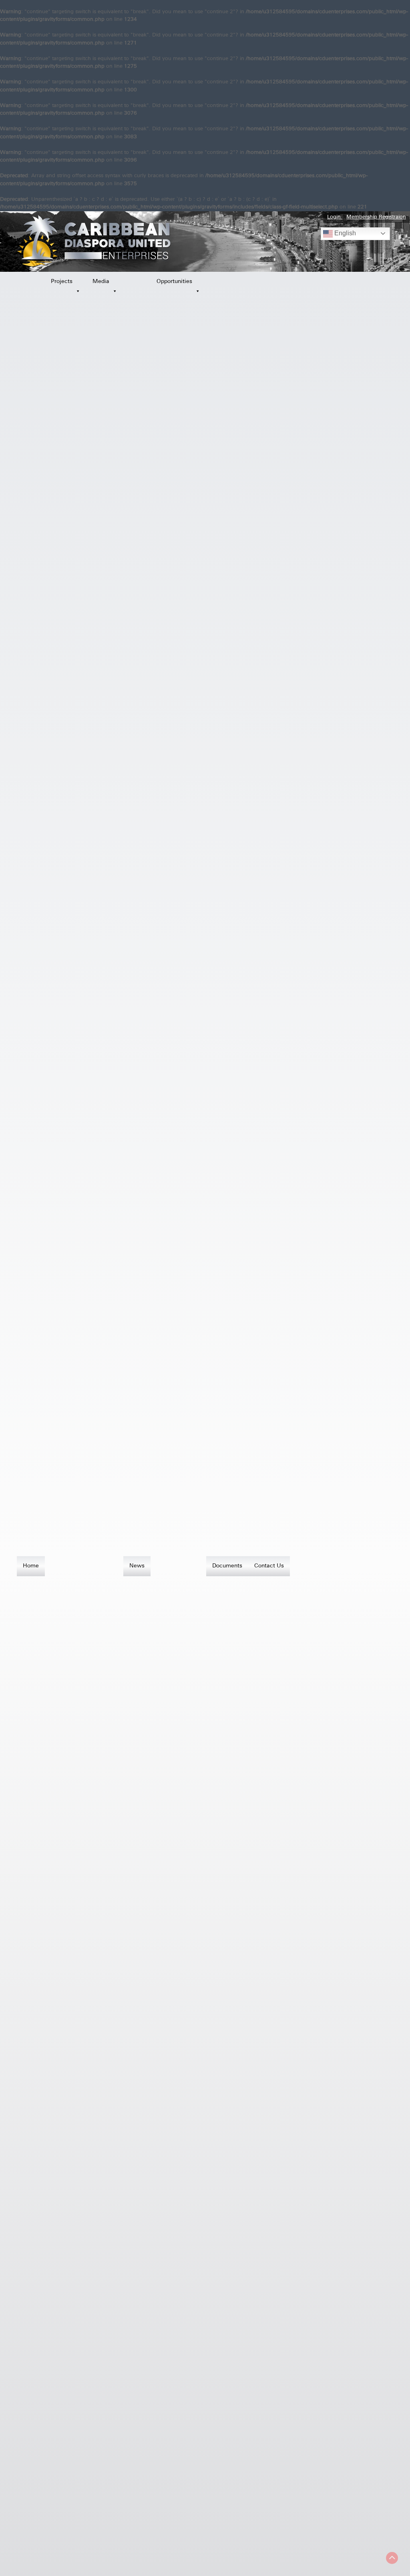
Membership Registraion (376, 217)
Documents (227, 1566)
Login (335, 217)
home (31, 1566)
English (344, 233)
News (137, 1566)
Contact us (269, 1566)
